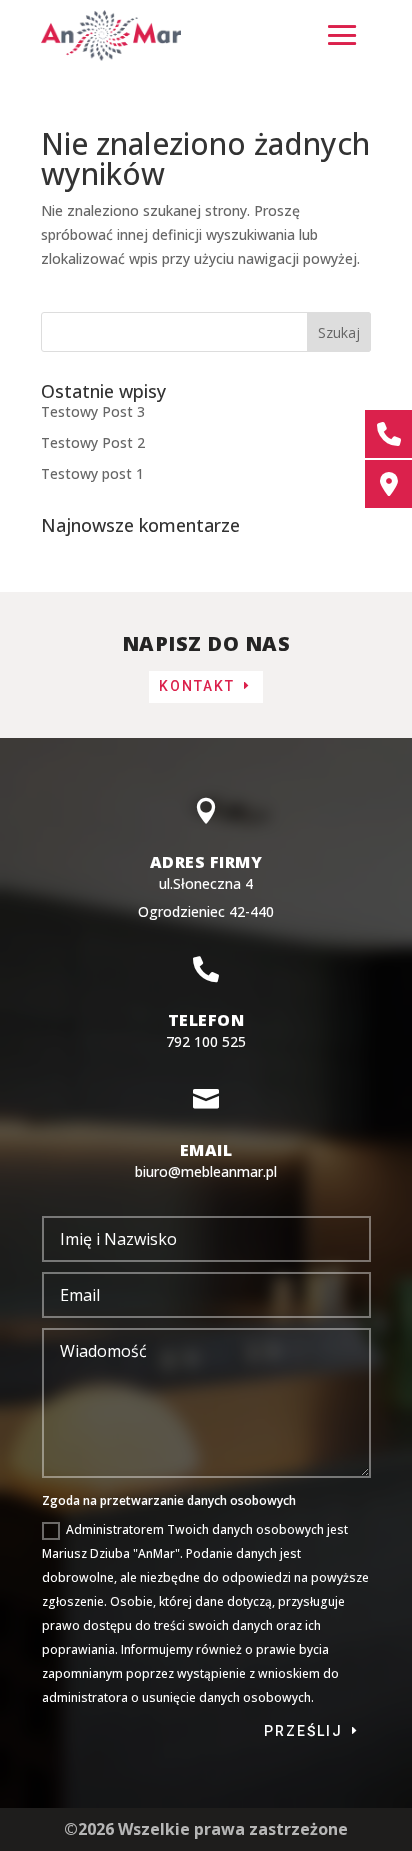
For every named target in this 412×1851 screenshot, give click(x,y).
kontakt (197, 686)
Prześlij (303, 1731)
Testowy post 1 (92, 473)
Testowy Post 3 (93, 411)
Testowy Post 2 (93, 442)
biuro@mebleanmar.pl (206, 1171)
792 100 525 (206, 1041)
